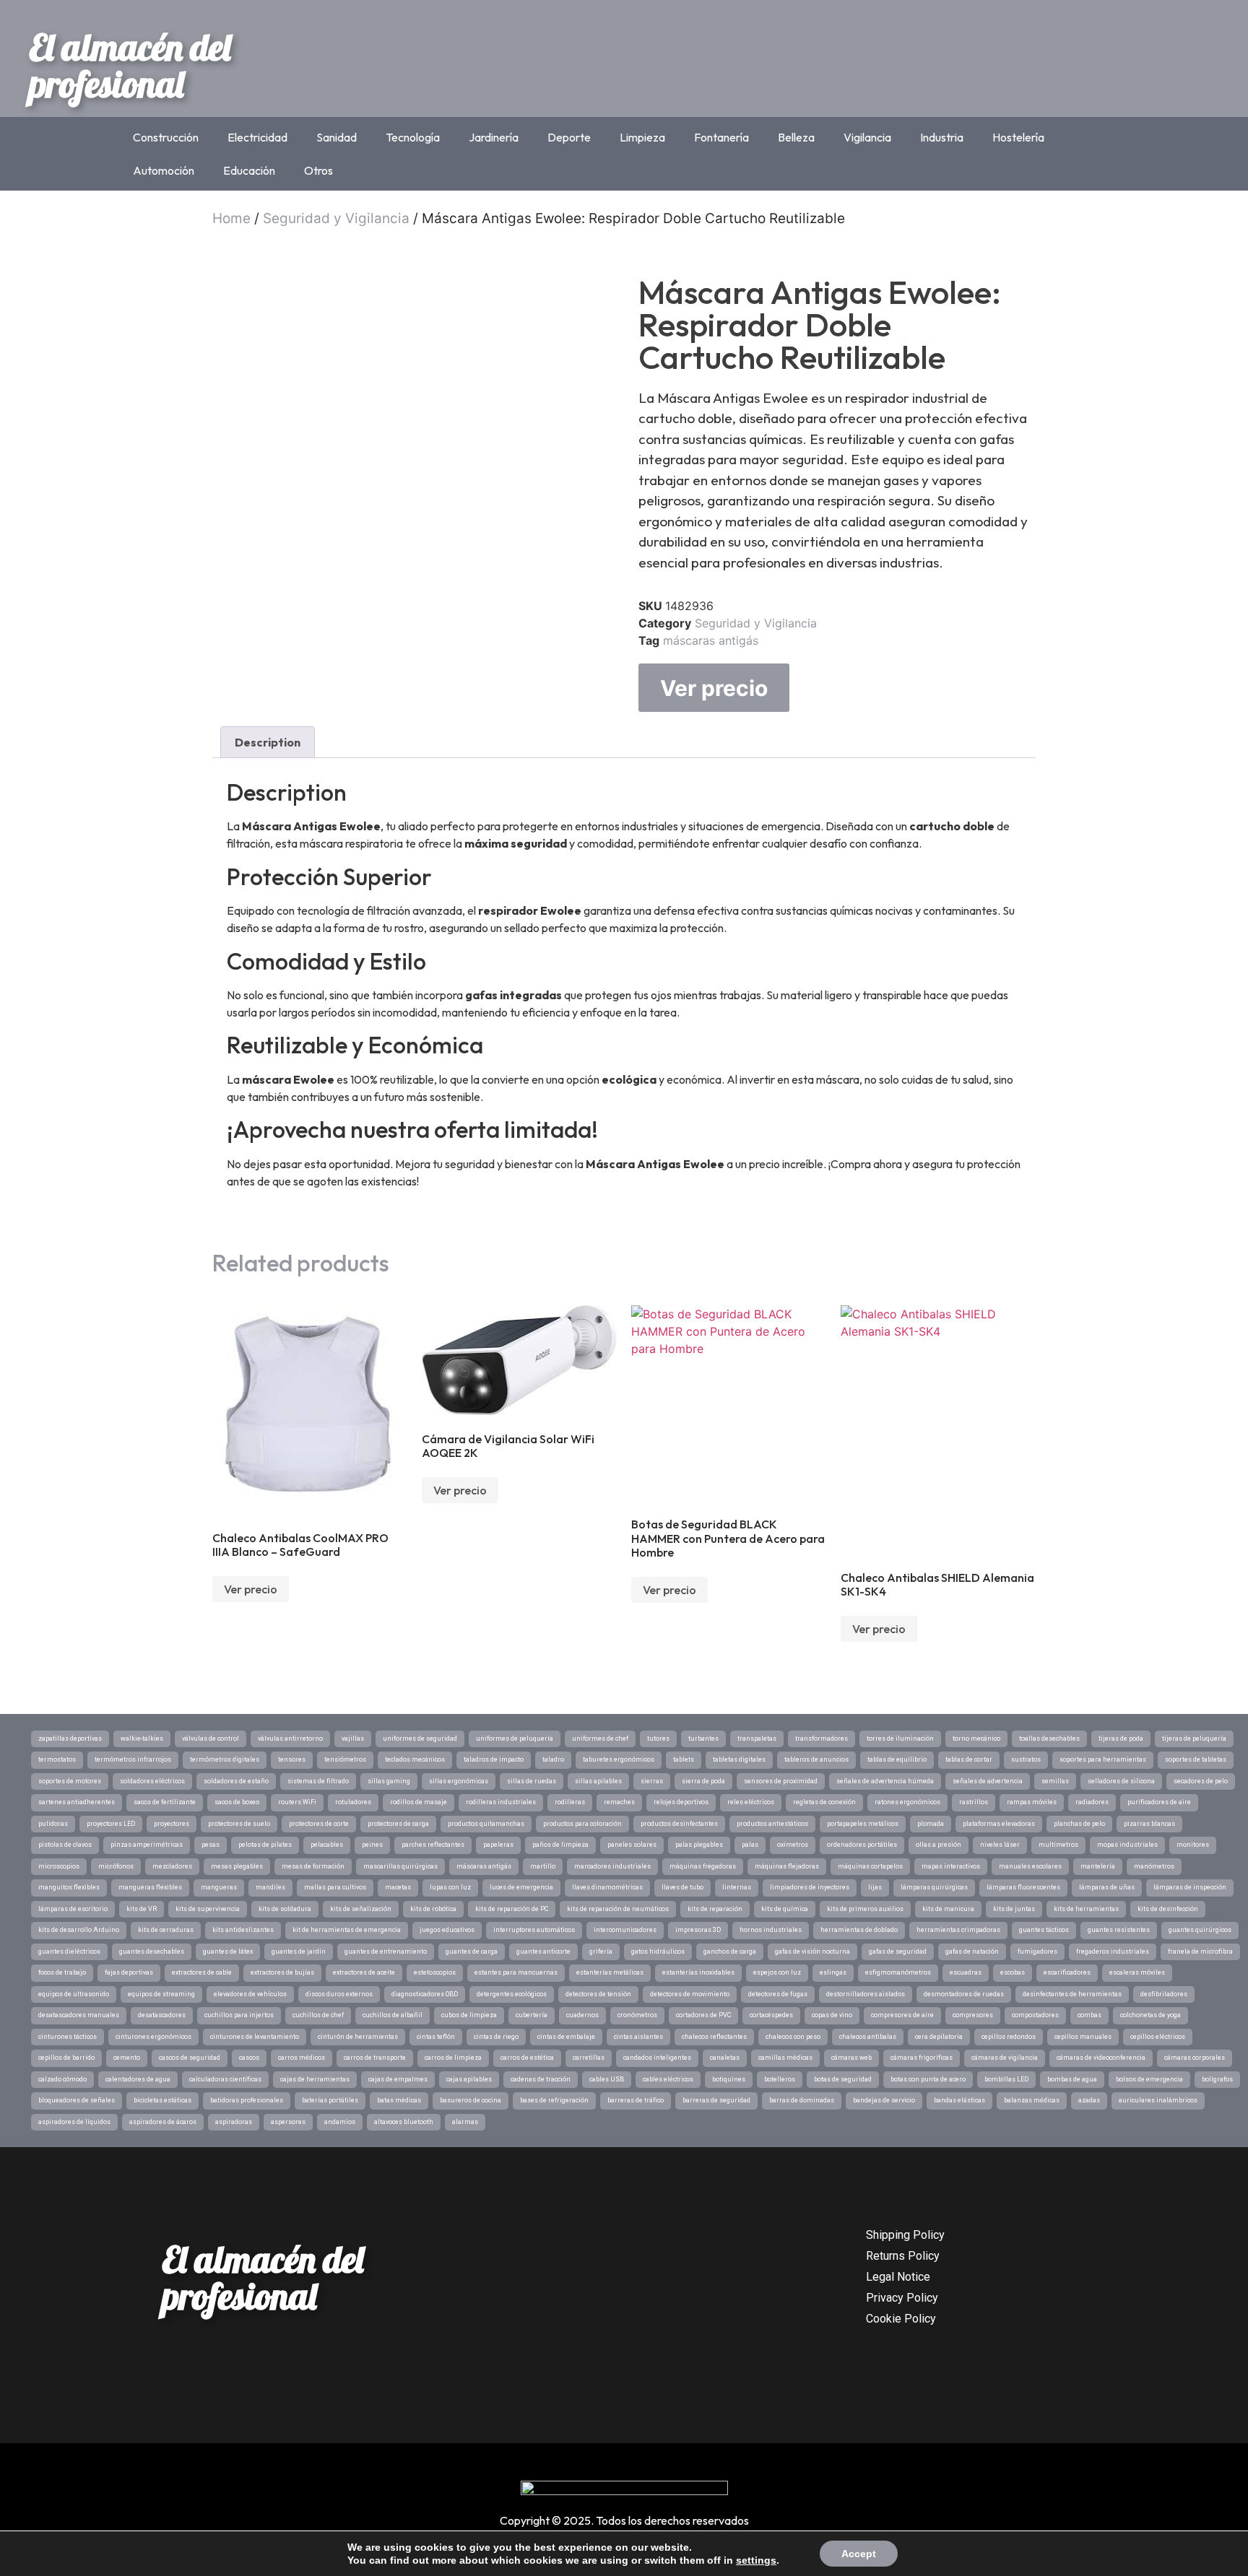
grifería (601, 1951)
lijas (875, 1887)
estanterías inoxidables (698, 1972)
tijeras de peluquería (1194, 1739)
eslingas (833, 1972)
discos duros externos (339, 1994)
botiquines (729, 2079)
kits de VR (142, 1909)
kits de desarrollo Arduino (79, 1930)
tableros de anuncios (816, 1759)
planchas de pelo (1079, 1824)
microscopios (59, 1866)
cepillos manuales (1083, 2037)
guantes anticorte (543, 1951)
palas (750, 1845)
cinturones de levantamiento (255, 2037)
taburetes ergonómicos (619, 1759)
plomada (931, 1824)
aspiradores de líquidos (74, 2122)
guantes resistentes (1119, 1930)
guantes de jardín (299, 1951)
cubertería (532, 2015)
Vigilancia (867, 137)
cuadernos (582, 2015)
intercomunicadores (625, 1930)
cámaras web (851, 2058)
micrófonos (116, 1866)
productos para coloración (582, 1824)
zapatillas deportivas (70, 1739)
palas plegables (699, 1845)
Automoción (164, 170)
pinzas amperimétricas (147, 1845)
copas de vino (832, 2015)
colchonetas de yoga (1150, 2015)
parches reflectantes (433, 1845)
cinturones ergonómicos (153, 2037)
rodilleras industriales (501, 1802)
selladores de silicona (1121, 1781)
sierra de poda (703, 1781)
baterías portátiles (330, 2100)
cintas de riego (496, 2037)
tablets (684, 1759)
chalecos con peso (793, 2037)
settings (756, 2560)
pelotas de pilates (265, 1845)
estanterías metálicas (610, 1972)
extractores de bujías (282, 1972)
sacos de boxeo (237, 1802)
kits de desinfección (1168, 1909)
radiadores (1092, 1802)
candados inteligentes (657, 2058)
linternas (737, 1887)
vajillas (353, 1739)
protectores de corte (319, 1824)
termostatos (57, 1759)
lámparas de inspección (1190, 1887)
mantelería (1098, 1866)
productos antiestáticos (772, 1824)
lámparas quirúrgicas (934, 1887)
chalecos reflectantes (714, 2037)
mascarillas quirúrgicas (400, 1866)
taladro (553, 1759)
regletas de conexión (824, 1802)
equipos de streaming (161, 1994)
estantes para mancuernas (516, 1972)
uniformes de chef (600, 1739)
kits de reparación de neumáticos (618, 1909)
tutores (658, 1739)
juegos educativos (447, 1930)
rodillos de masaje (419, 1802)
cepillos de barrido (66, 2058)
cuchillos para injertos (239, 2015)
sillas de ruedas (532, 1781)
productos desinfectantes (679, 1824)
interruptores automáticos (534, 1930)
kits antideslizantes (243, 1930)
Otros (318, 170)
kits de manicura (948, 1909)
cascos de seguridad (190, 2058)
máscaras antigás (711, 640)
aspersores (288, 2122)
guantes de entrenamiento (386, 1951)
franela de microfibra (1200, 1951)
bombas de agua (1072, 2079)
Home (231, 218)
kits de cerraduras (166, 1930)
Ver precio (714, 688)
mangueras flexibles (150, 1887)
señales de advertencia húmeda (885, 1781)
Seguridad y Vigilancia (336, 218)
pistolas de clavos (65, 1845)
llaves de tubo (682, 1887)
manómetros (1154, 1866)
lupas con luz (450, 1887)
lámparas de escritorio (73, 1909)
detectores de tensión (598, 1994)
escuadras (966, 1972)
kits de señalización (361, 1909)
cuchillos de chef (318, 2015)
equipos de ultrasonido (74, 1994)
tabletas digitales (739, 1759)
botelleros (780, 2079)
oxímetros (793, 1845)
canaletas (725, 2058)
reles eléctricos (751, 1802)
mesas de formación (313, 1866)
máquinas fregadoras (703, 1866)
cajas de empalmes (398, 2079)
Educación (249, 170)
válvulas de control (211, 1739)
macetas (398, 1887)
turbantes (703, 1739)
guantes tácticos (1044, 1930)
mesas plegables (237, 1866)
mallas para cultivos (335, 1887)
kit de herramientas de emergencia (347, 1930)
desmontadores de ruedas (964, 1994)
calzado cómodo (62, 2079)
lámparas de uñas (1107, 1887)
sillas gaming (389, 1781)
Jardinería (494, 137)
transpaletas (757, 1739)
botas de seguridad (843, 2079)
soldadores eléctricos (152, 1781)
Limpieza (642, 137)
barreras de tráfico (636, 2100)
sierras (652, 1781)
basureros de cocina (471, 2100)
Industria (942, 137)
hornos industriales (771, 1930)
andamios (340, 2122)
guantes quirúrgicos (1200, 1930)
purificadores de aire (1159, 1802)
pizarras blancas (1149, 1824)
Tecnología (413, 137)
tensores (292, 1759)
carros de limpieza (453, 2058)
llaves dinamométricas (607, 1887)
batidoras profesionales (247, 2100)
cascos (249, 2058)
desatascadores (162, 2015)
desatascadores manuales (79, 2015)
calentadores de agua (138, 2079)
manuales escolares (1030, 1866)
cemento (127, 2058)
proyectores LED (111, 1824)
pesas (211, 1845)
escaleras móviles (1137, 1972)
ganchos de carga (730, 1951)
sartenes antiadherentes (77, 1802)
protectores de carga (398, 1824)
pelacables (327, 1845)
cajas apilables (469, 2079)
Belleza (796, 137)
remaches (619, 1802)
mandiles (270, 1887)
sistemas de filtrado (318, 1781)
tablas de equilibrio (897, 1759)
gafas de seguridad (898, 1951)
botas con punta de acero (928, 2079)
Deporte (569, 137)
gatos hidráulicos (658, 1951)
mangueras (219, 1887)
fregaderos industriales (1113, 1951)
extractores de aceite (364, 1972)
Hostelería (1018, 137)
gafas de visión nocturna (812, 1951)
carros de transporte (375, 2058)
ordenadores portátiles (862, 1845)
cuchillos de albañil (393, 2015)
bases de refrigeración (554, 2100)
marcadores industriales (612, 1866)
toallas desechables (1049, 1739)
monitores (1193, 1845)
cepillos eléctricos (1158, 2037)
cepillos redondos (1009, 2037)
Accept (859, 2554)
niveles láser (1000, 1845)
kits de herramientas (1086, 1909)
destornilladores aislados (866, 1994)
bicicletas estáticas (162, 2100)
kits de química (785, 1909)
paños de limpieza (560, 1845)
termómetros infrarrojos (133, 1759)
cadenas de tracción (541, 2079)
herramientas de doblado (859, 1930)
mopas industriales (1127, 1845)
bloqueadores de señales (77, 2100)
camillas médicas (785, 2058)
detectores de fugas (778, 1994)
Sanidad (337, 137)
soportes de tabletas (1196, 1759)
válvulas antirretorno (290, 1739)
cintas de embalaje (566, 2037)
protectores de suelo (239, 1824)
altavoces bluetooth (404, 2122)
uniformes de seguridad (420, 1739)
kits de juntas (1014, 1909)
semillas (1055, 1781)
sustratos (1026, 1759)
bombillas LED (1006, 2079)
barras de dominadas (802, 2100)
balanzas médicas (1032, 2100)
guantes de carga (472, 1951)
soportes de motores (70, 1781)
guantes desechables (152, 1951)
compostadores (1035, 2015)
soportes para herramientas (1103, 1759)
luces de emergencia (521, 1887)
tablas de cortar (969, 1759)
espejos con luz (777, 1972)
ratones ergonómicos (907, 1802)
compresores (973, 2015)
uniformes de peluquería (515, 1739)
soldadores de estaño (236, 1781)
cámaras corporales (1195, 2058)
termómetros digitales (225, 1759)
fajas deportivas (129, 1972)
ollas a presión (939, 1845)
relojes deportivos (681, 1802)
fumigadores (1037, 1951)
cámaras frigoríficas (922, 2058)
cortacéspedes (771, 2015)
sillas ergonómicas (459, 1781)
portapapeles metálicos (863, 1824)
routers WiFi (297, 1802)
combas (1089, 2015)
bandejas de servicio (884, 2100)
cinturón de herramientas (358, 2037)
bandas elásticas (959, 2100)
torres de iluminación (900, 1739)
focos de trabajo (62, 1972)
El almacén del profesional (130, 65)
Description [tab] (268, 742)
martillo (543, 1866)
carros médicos (302, 2058)
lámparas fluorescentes (1023, 1887)
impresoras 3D (698, 1930)
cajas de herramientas (315, 2079)
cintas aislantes (638, 2037)
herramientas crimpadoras (958, 1930)
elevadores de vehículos (250, 1994)
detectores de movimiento (690, 1994)
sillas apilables (598, 1781)
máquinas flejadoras (787, 1866)
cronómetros (637, 2015)
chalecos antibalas (868, 2037)
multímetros (1058, 1845)
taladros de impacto (494, 1759)
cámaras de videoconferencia (1101, 2058)
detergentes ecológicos (512, 1994)
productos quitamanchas (486, 1824)
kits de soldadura (285, 1909)
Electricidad (257, 137)
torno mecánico (976, 1739)
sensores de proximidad (781, 1781)
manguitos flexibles (69, 1887)
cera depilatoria (939, 2037)
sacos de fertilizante (165, 1802)
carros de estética (527, 2058)
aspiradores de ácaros (163, 2122)
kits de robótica (433, 1909)
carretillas (589, 2058)
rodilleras (570, 1802)
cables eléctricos (668, 2079)
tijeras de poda (1121, 1739)
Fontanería (721, 137)
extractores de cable (202, 1972)
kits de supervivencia (208, 1909)
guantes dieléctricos (69, 1951)
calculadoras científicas (225, 2079)
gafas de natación (972, 1951)
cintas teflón (436, 2037)
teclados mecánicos (415, 1759)
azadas (1089, 2100)
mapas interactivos (951, 1866)
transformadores (822, 1739)
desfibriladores (1164, 1994)
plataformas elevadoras (999, 1824)
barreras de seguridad (716, 2100)
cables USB (607, 2079)
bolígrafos (1217, 2079)
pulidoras (53, 1824)
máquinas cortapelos (870, 1866)
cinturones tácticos (68, 2037)
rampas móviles (1032, 1802)
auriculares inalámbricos (1158, 2100)
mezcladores (172, 1866)
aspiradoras (234, 2122)
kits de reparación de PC (512, 1909)
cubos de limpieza (469, 2015)
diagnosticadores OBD (425, 1994)
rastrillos (974, 1802)
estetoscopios (435, 1972)
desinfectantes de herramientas (1072, 1994)
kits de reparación (715, 1909)
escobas (1013, 1972)
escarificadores (1067, 1972)
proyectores (172, 1824)
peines (372, 1845)
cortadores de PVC (703, 2015)
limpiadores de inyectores (810, 1887)
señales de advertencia (988, 1781)
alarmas (465, 2122)
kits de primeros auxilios (865, 1909)
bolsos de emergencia (1149, 2079)
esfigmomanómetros (898, 1972)
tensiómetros (345, 1759)
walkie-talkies (142, 1739)
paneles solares (632, 1845)
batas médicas (399, 2100)
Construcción (166, 137)
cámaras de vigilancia (1005, 2058)
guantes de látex (228, 1951)
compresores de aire (902, 2015)
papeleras (498, 1845)
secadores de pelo (1201, 1781)
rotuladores (353, 1802)
